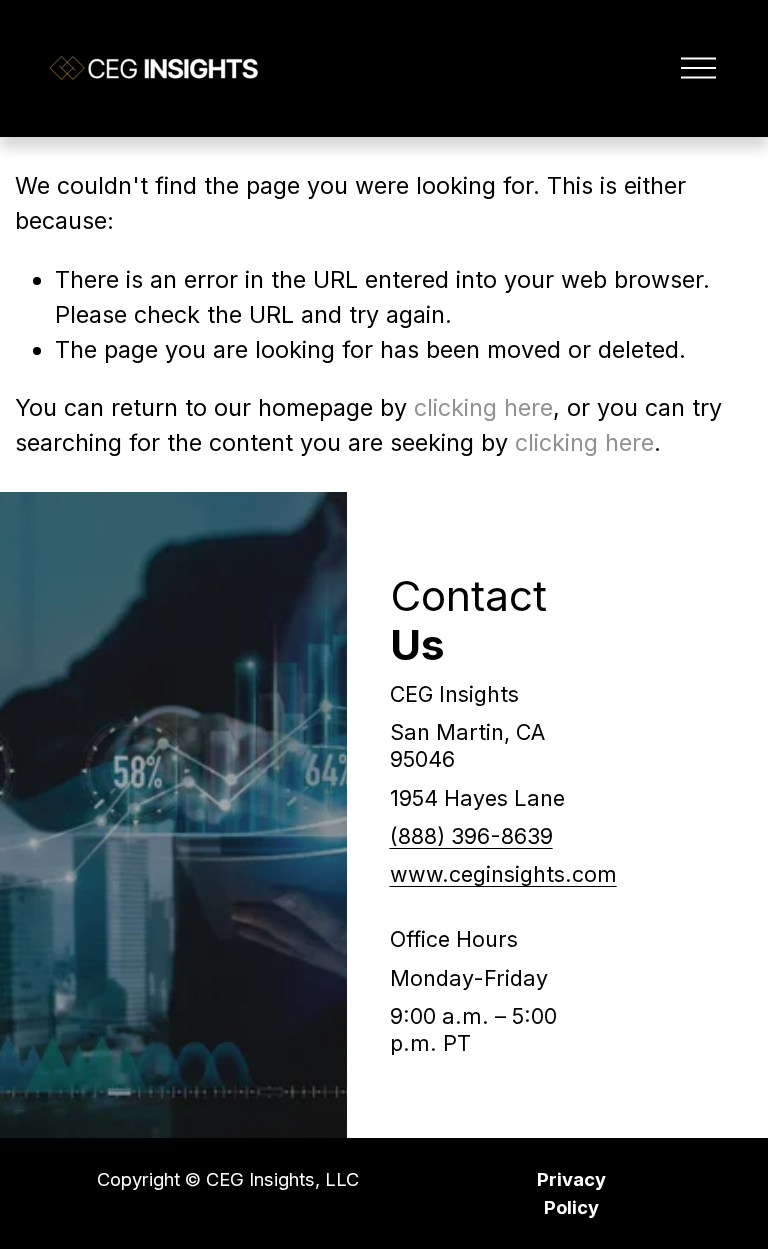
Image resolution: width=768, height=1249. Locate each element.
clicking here (483, 407)
